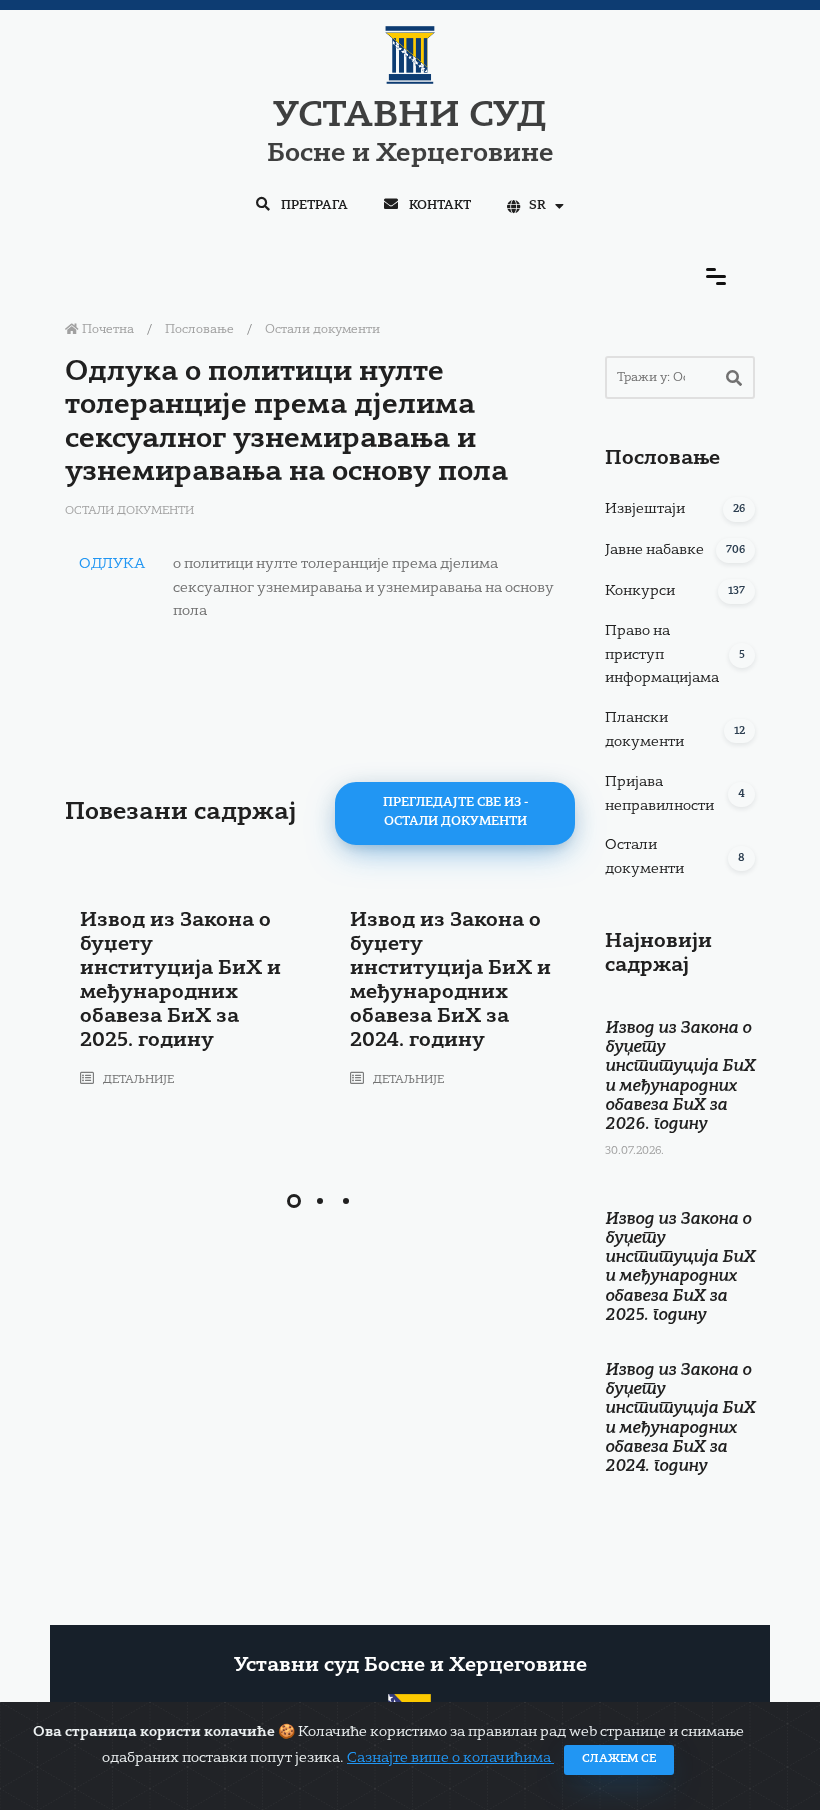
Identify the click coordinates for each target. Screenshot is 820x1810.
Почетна (106, 330)
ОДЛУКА (112, 564)
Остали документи (322, 330)
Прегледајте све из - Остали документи (455, 812)
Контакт (438, 206)
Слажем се (619, 1759)
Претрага (313, 206)
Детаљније (137, 1080)
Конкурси (640, 591)
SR (537, 206)
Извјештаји (645, 509)
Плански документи (644, 730)
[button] (294, 1201)
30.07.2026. (634, 1151)
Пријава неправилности (659, 794)
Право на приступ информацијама (662, 655)
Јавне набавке (654, 550)
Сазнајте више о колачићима (450, 1758)
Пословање (199, 330)
